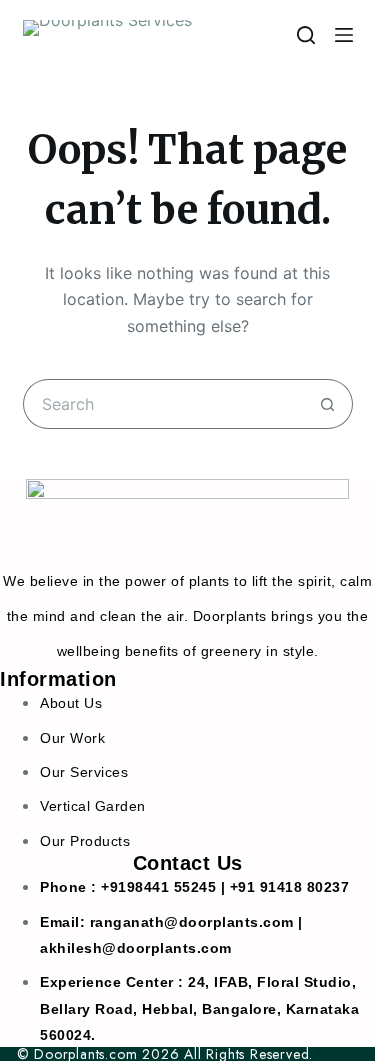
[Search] (306, 35)
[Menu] (344, 35)
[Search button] (328, 404)
